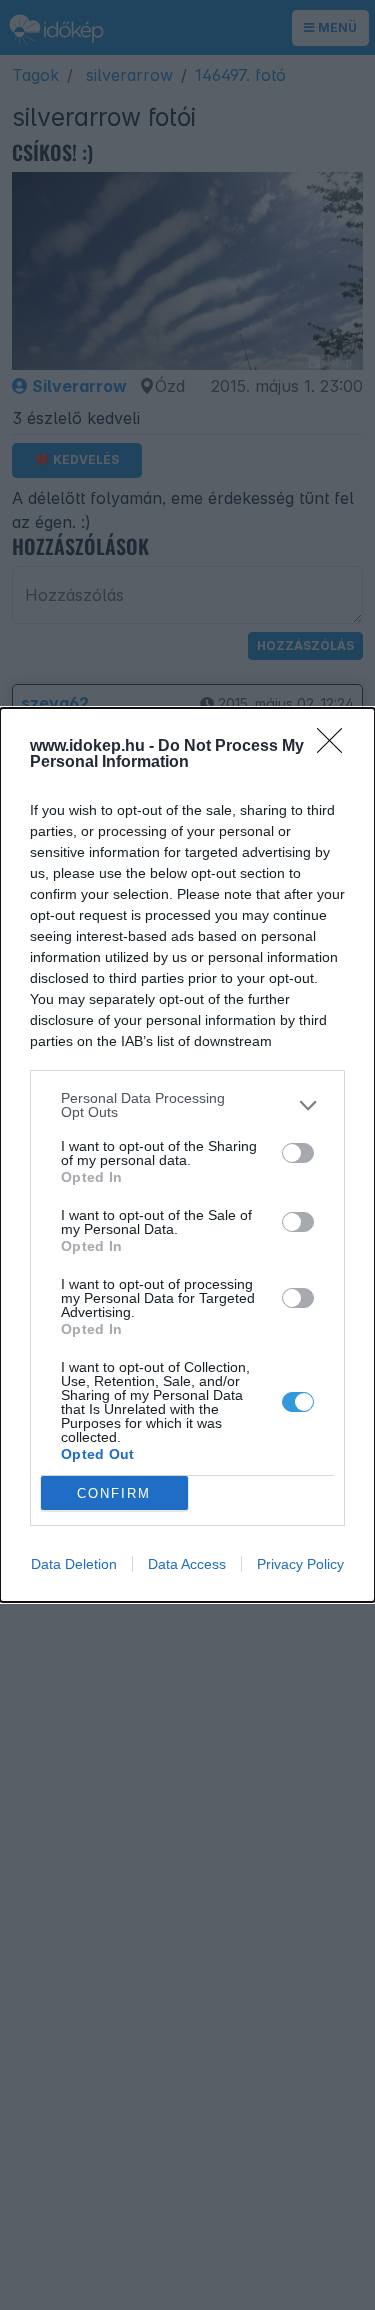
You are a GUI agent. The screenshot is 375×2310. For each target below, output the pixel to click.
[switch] (298, 1153)
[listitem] (187, 1105)
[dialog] (187, 1155)
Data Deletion (74, 1564)
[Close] (336, 747)
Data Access (187, 1564)
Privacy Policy (300, 1564)
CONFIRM (114, 1493)
